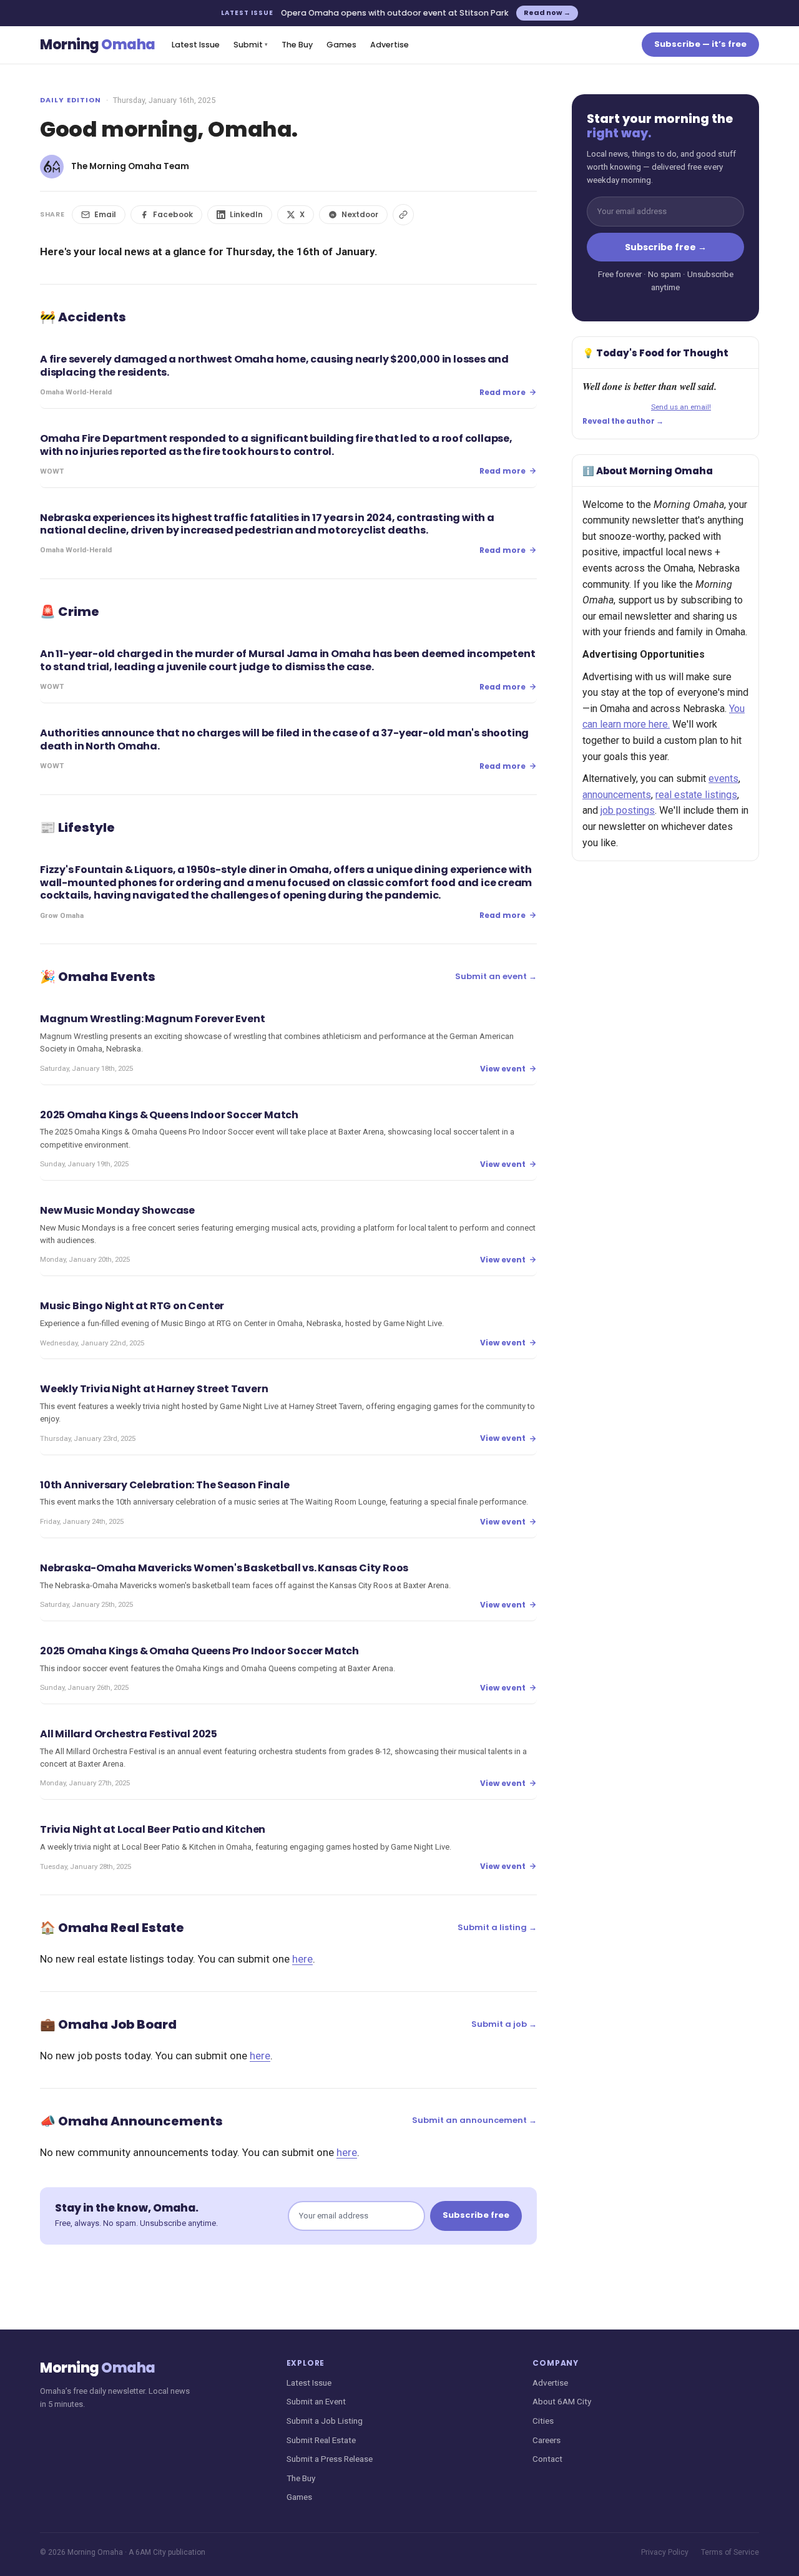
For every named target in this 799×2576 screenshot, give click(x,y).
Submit (251, 45)
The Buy (297, 45)
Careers (547, 2440)
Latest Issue (196, 45)
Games (341, 45)
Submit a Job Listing (325, 2421)
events (723, 778)
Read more (502, 392)
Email (105, 214)
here (302, 1959)
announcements (617, 795)
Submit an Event (316, 2401)
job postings (628, 810)
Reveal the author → (623, 421)
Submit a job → (504, 2024)
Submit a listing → (497, 1927)
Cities (543, 2421)
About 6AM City (562, 2401)
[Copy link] (403, 215)
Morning (98, 45)
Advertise (390, 45)
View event (503, 1069)
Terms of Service (730, 2552)
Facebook (173, 214)
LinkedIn (246, 214)
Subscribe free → (666, 247)
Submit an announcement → (474, 2120)
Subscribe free (476, 2215)
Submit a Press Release (330, 2459)
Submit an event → (496, 976)
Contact (547, 2459)
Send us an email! (681, 407)
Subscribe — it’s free (700, 44)
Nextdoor (360, 214)
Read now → (547, 12)
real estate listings (696, 795)
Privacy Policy (665, 2552)
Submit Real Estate (321, 2440)
